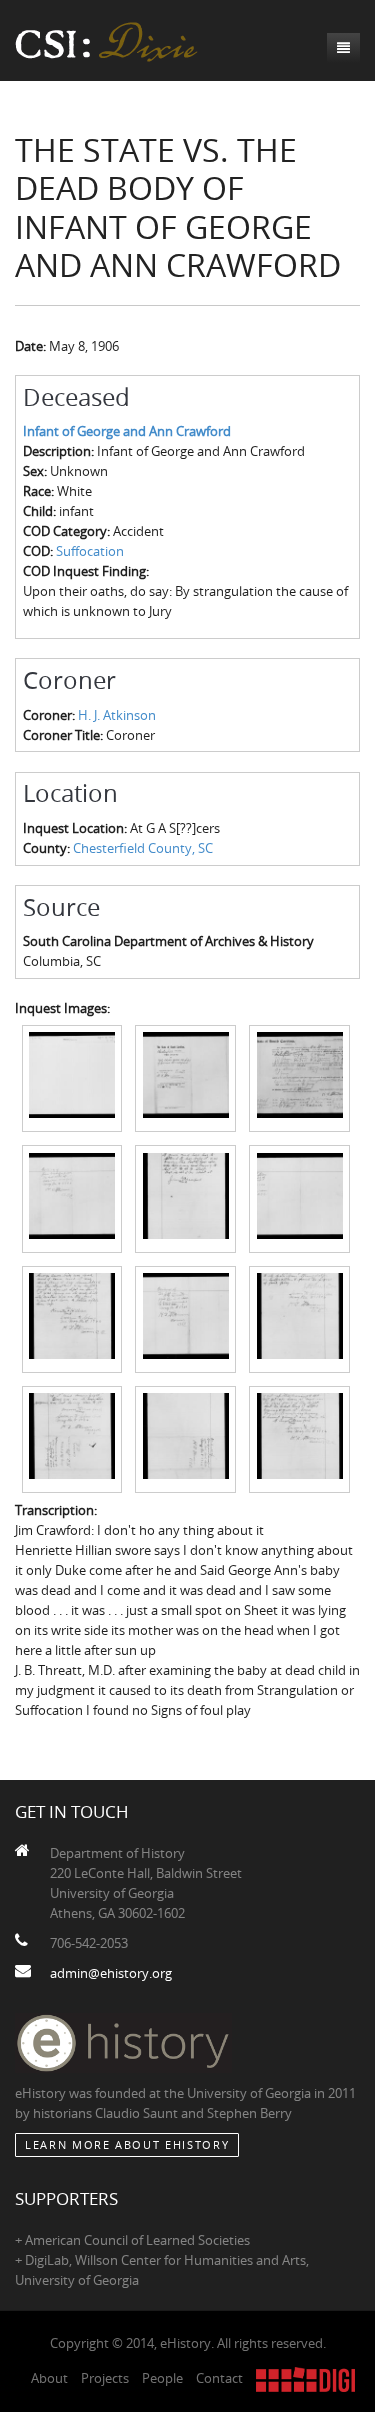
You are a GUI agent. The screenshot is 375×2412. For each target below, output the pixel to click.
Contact (219, 2378)
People (162, 2378)
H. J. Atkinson (117, 715)
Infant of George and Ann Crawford (127, 431)
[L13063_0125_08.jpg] (185, 1318)
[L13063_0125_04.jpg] (72, 1197)
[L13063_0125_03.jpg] (299, 1077)
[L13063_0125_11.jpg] (185, 1438)
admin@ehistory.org (111, 1973)
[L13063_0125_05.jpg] (185, 1197)
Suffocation (90, 551)
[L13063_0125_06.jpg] (299, 1197)
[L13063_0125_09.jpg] (299, 1318)
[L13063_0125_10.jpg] (72, 1438)
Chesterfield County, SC (143, 848)
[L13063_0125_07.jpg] (72, 1318)
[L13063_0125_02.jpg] (185, 1077)
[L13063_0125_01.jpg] (72, 1077)
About (49, 2378)
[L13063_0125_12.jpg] (299, 1438)
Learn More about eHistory (127, 2144)
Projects (105, 2378)
